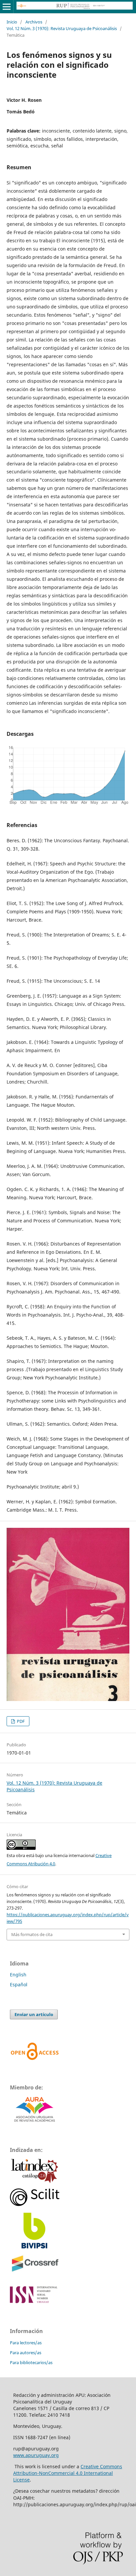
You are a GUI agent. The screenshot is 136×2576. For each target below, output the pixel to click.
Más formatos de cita (32, 1934)
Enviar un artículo (34, 2014)
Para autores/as (26, 2353)
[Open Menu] (7, 7)
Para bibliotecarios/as (31, 2362)
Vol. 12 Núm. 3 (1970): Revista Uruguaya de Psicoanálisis (62, 28)
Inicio (12, 22)
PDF (20, 1721)
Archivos (34, 22)
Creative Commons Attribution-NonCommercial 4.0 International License (68, 2473)
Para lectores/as (26, 2343)
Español (19, 1984)
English (18, 1975)
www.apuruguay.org (36, 2455)
